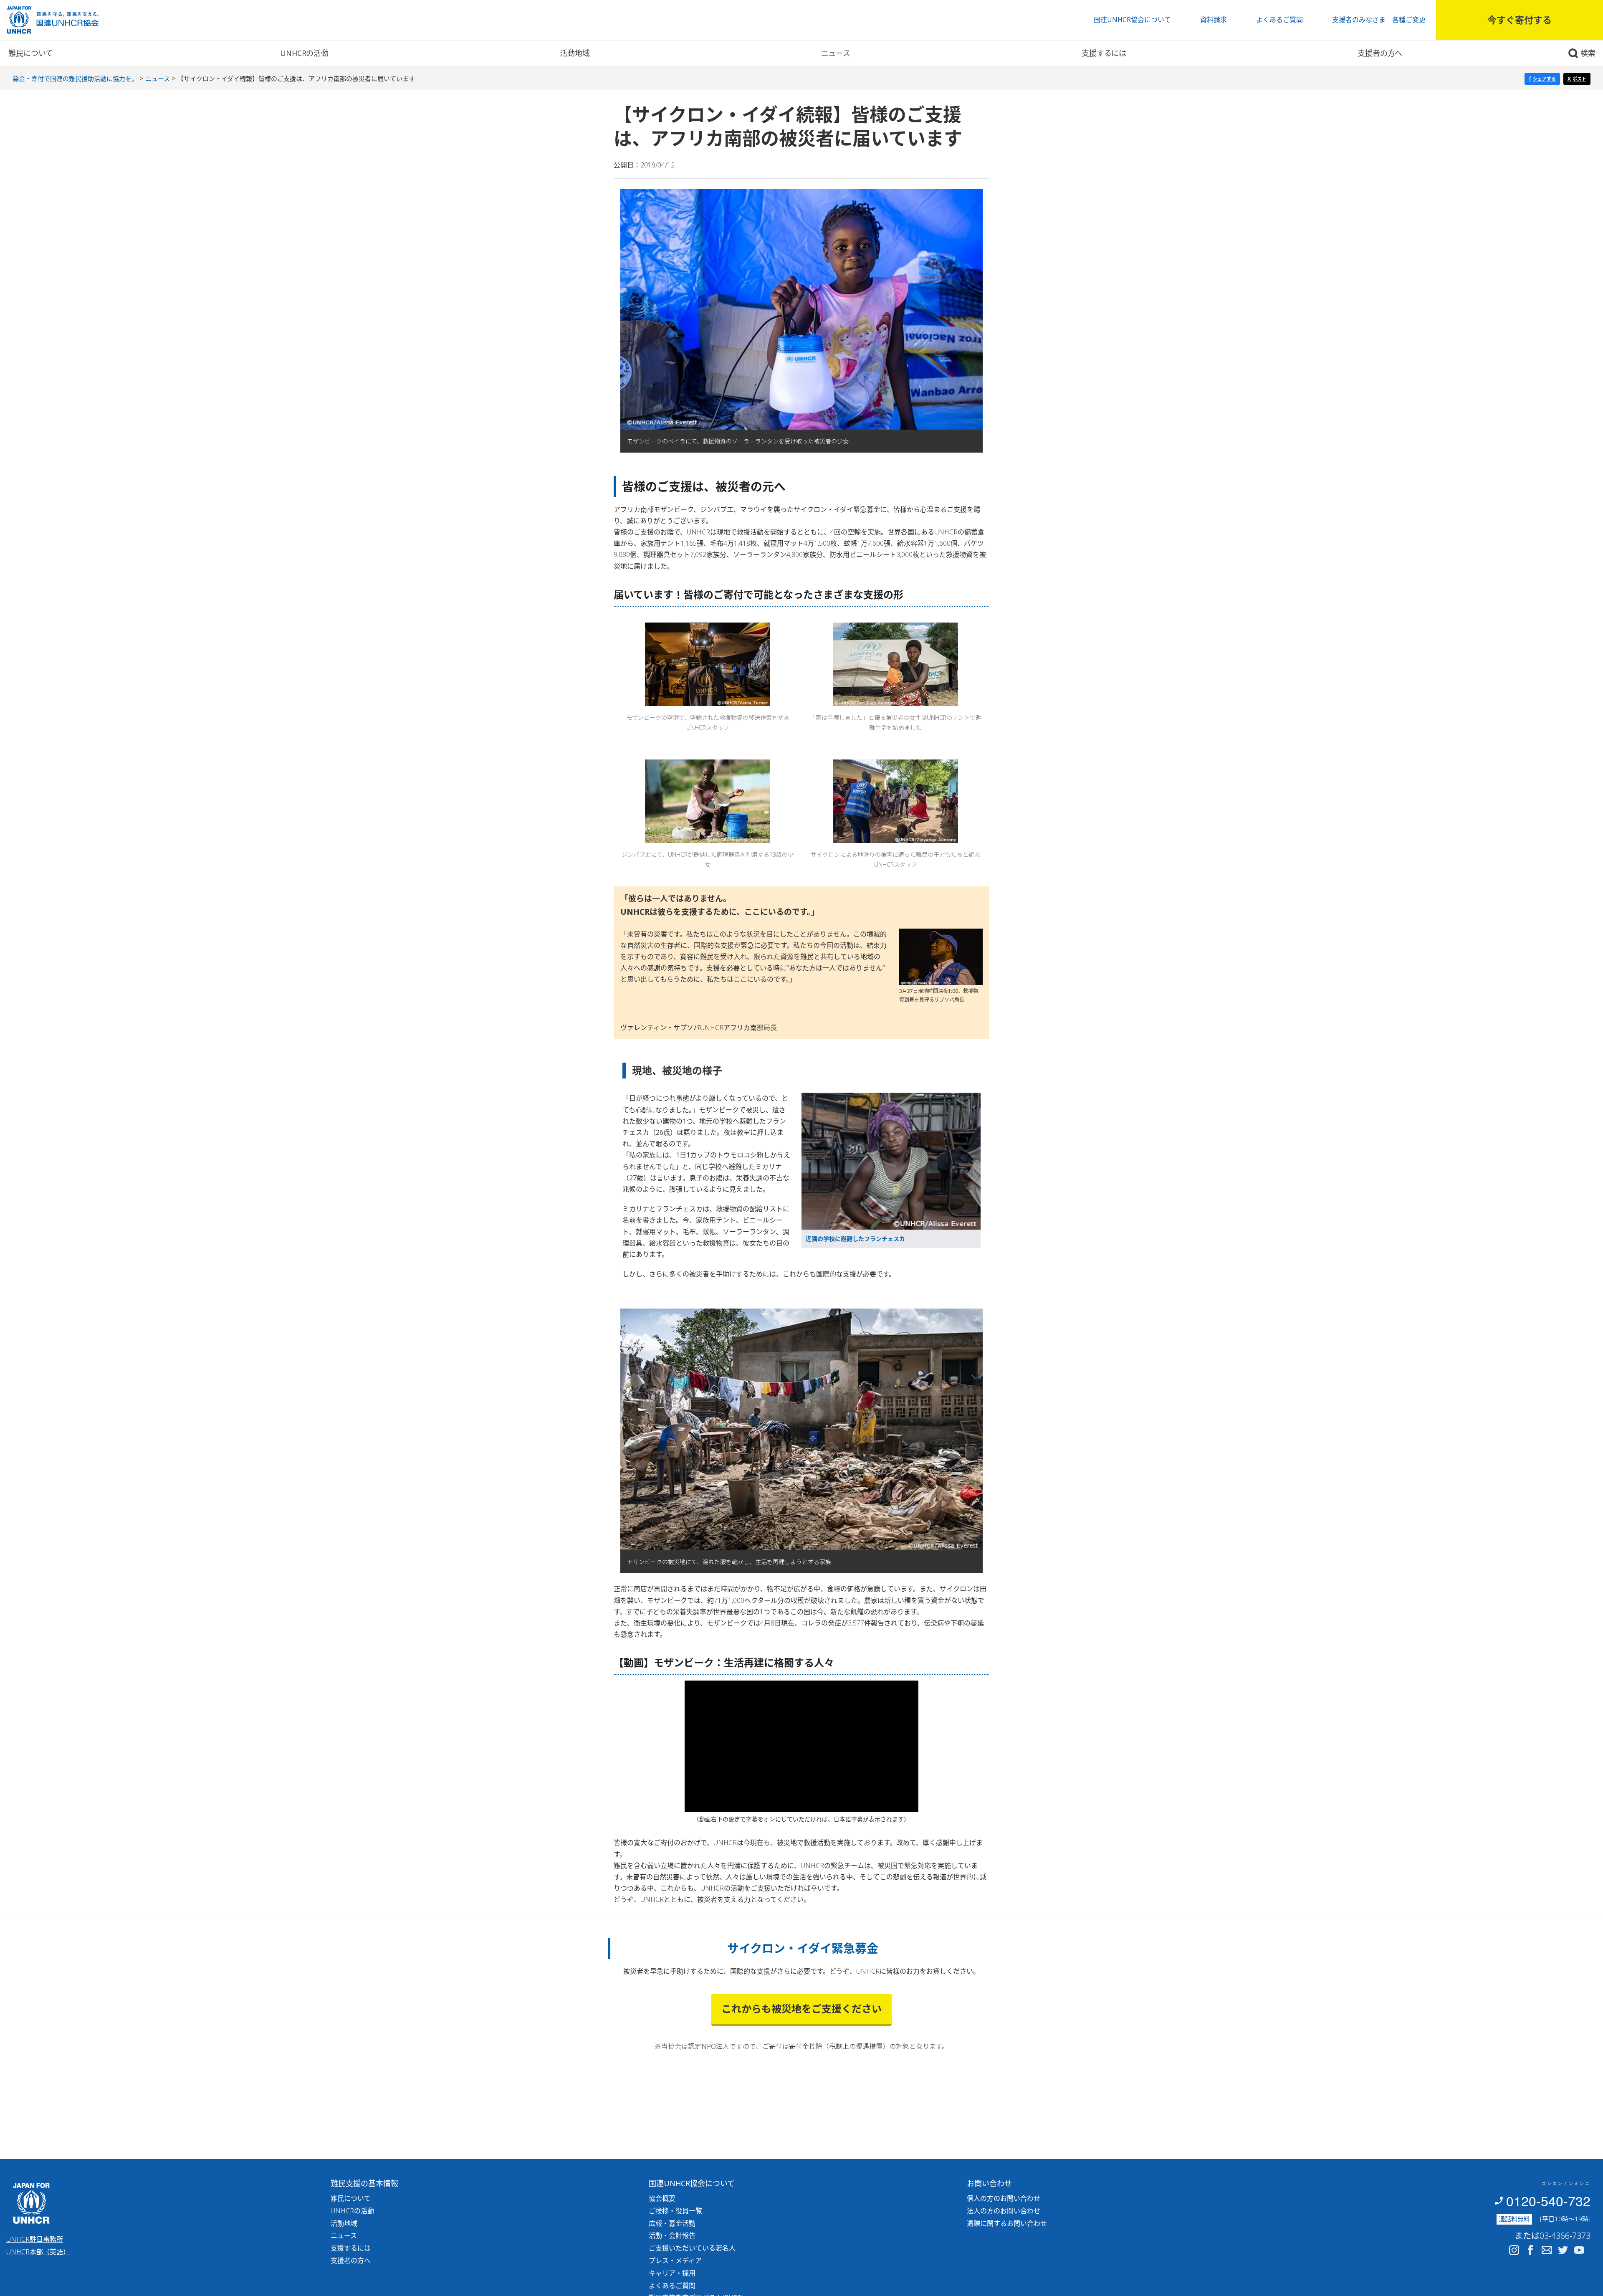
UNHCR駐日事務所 (35, 2239)
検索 (1588, 53)
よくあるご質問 (1279, 20)
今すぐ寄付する (1520, 20)
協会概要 (662, 2198)
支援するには (1104, 53)
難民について (31, 53)
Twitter (1563, 2250)
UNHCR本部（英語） (38, 2252)
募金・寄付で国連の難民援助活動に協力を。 (75, 78)
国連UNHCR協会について (1132, 20)
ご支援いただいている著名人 (692, 2248)
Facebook (1530, 2250)
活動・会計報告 (672, 2235)
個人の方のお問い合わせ (1004, 2198)
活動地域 (575, 53)
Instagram (1514, 2250)
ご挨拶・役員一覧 (675, 2211)
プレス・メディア (675, 2261)
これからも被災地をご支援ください (801, 2009)
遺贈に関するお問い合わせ (1007, 2223)
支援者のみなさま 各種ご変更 (1379, 20)
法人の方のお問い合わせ (1004, 2211)
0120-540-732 (1548, 2200)
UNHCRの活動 (304, 53)
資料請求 (1214, 20)
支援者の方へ (1380, 53)
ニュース (836, 53)
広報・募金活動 (672, 2223)
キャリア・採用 (672, 2273)
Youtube (1579, 2250)
